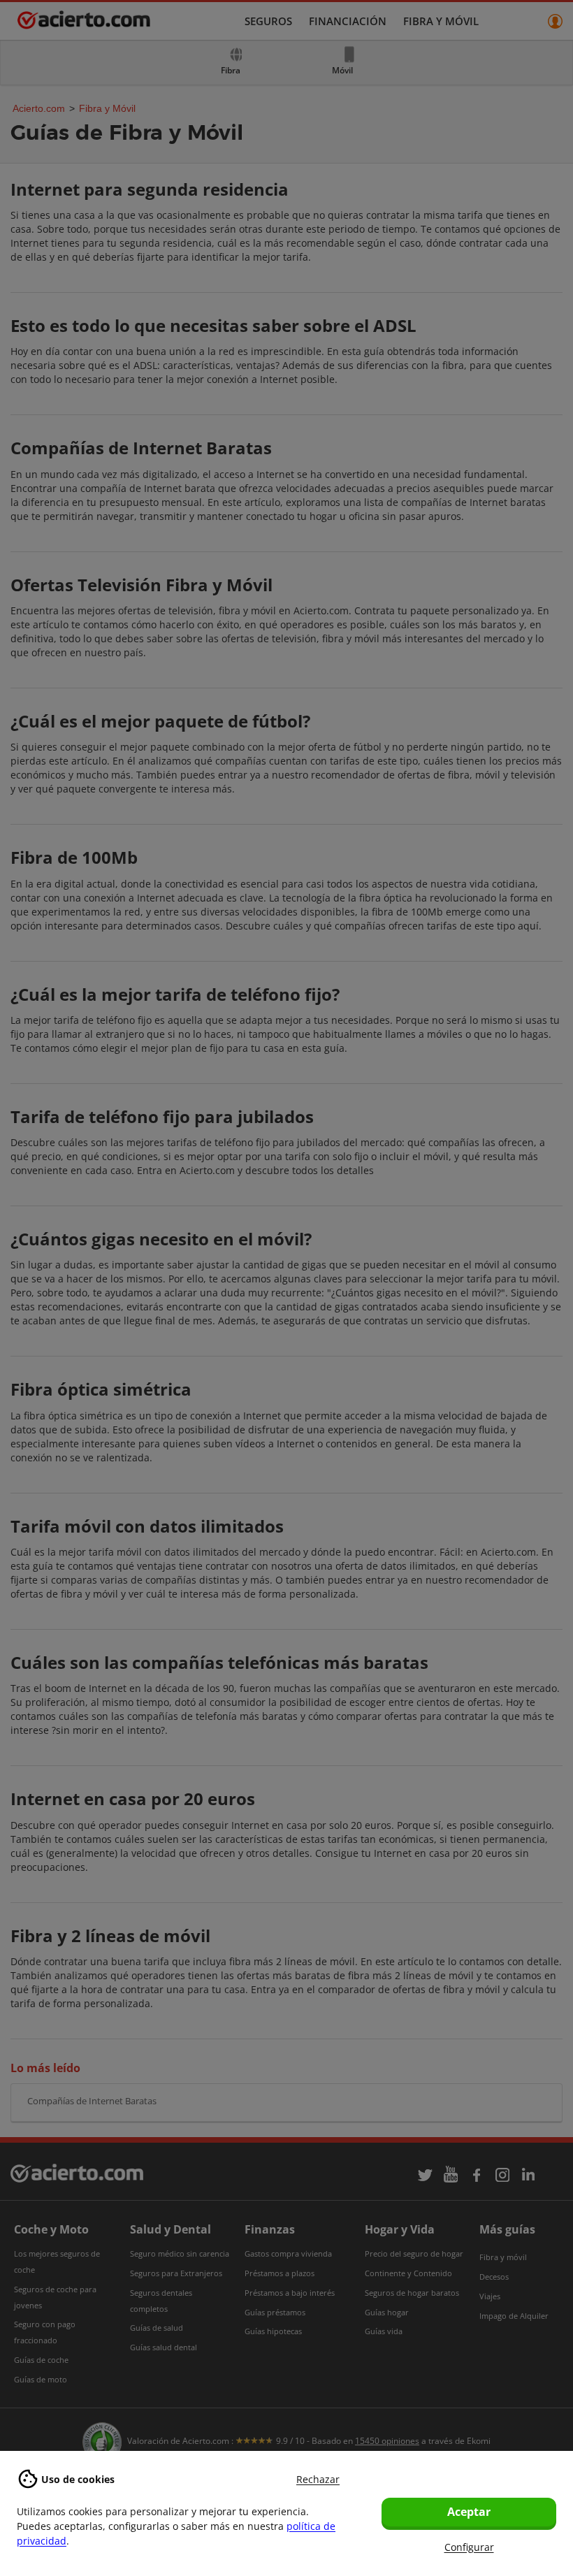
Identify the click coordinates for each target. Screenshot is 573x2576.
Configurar (469, 2547)
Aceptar (469, 2512)
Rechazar (318, 2479)
